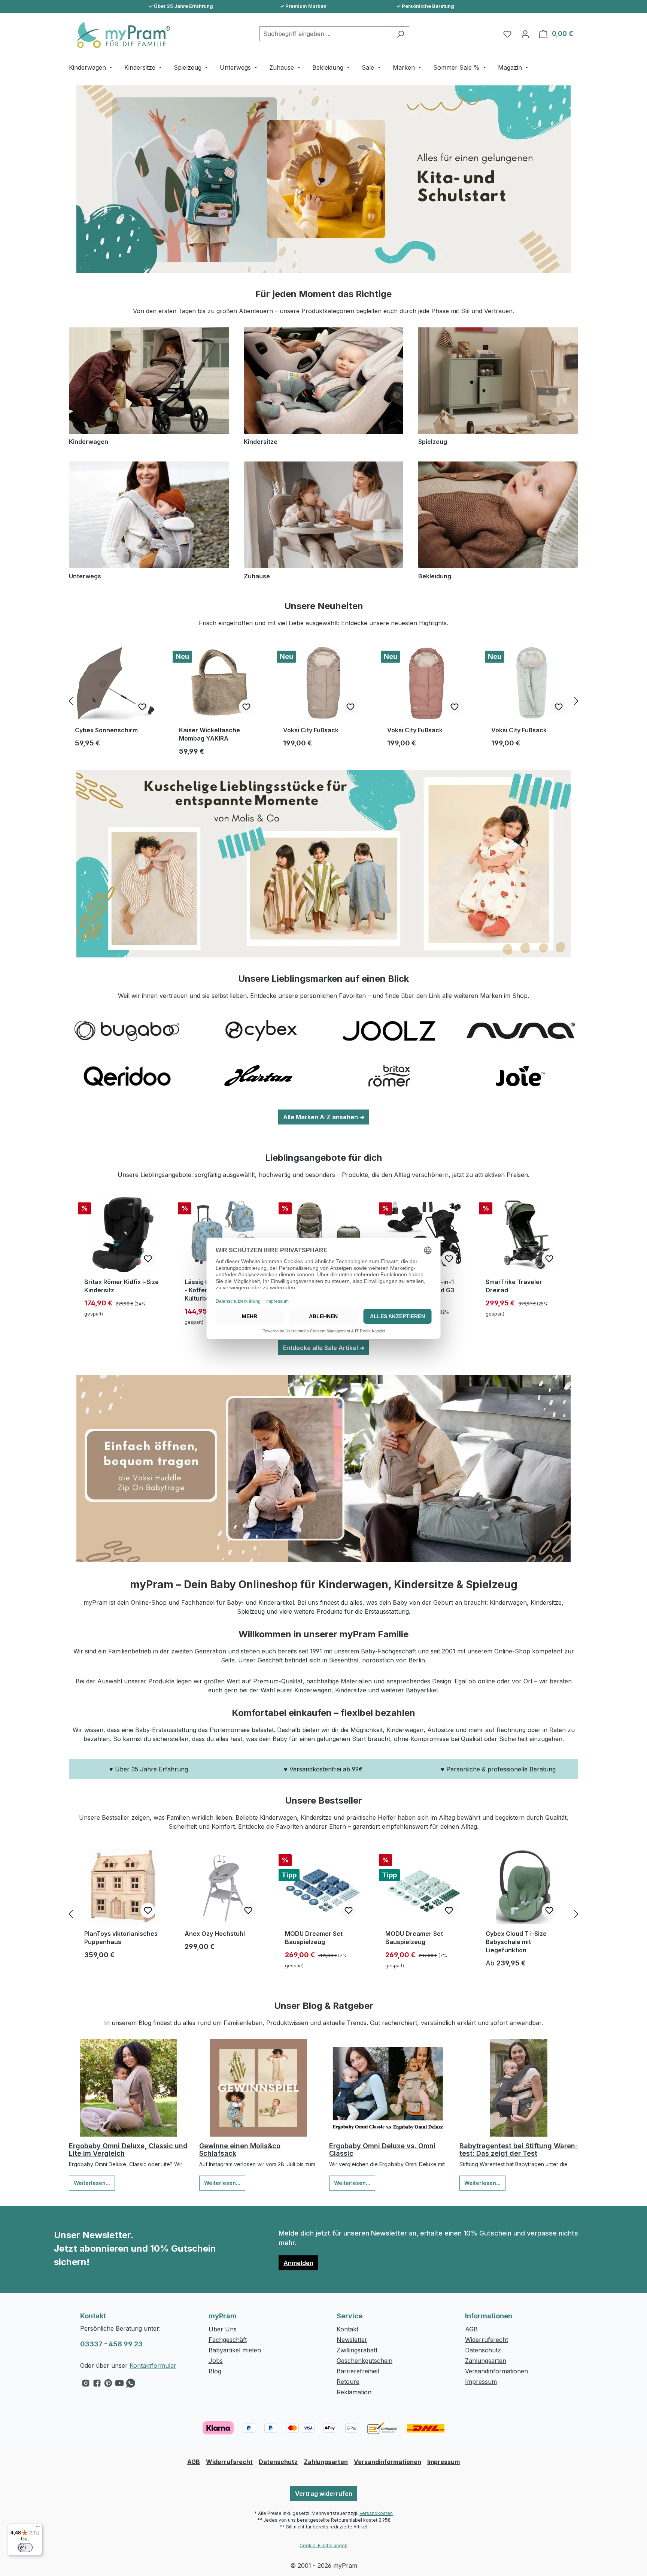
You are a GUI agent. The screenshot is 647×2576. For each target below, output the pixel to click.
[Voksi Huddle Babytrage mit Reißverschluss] (323, 1468)
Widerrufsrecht (487, 2340)
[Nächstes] (576, 701)
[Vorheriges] (71, 701)
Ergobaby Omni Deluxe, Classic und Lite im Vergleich (128, 2150)
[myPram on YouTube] (119, 2385)
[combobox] (326, 34)
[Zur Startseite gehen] (119, 35)
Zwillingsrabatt (357, 2350)
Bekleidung (435, 576)
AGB (471, 2329)
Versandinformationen (496, 2371)
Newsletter (352, 2340)
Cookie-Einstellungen (323, 2545)
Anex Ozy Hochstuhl (215, 1934)
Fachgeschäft (228, 2340)
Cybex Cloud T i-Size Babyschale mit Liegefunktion (516, 1942)
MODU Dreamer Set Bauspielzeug (314, 1938)
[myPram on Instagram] (86, 2385)
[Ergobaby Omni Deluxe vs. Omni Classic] (389, 2088)
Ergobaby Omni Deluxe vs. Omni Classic (382, 2150)
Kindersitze (261, 442)
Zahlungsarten (486, 2361)
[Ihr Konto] (525, 34)
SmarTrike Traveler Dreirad (514, 1286)
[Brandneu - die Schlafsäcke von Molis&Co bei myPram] (323, 864)
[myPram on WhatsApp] (131, 2385)
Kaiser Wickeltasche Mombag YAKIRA (209, 734)
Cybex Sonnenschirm (106, 730)
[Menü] (38, 2528)
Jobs (216, 2361)
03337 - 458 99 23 (111, 2344)
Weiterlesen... (92, 2183)
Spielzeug (433, 442)
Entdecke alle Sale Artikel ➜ (324, 1348)
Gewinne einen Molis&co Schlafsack (240, 2150)
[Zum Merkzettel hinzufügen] (142, 707)
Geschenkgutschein (364, 2361)
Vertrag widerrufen (324, 2494)
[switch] (25, 2548)
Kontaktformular (153, 2365)
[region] (323, 701)
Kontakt (347, 2329)
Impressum (481, 2382)
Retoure (348, 2382)
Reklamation (354, 2392)
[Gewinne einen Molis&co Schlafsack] (259, 2088)
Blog (215, 2371)
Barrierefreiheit (358, 2371)
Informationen (489, 2316)
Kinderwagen (89, 442)
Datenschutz (483, 2350)
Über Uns (223, 2329)
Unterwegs (85, 576)
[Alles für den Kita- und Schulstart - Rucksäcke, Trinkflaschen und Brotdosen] (323, 179)
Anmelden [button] (298, 2263)
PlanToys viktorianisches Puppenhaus (121, 1938)
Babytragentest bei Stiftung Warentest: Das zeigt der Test (519, 2150)
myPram (223, 2316)
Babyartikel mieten (235, 2350)
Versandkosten (376, 2513)
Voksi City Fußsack (311, 730)
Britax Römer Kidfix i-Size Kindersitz (121, 1286)
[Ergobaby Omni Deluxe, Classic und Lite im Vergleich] (128, 2088)
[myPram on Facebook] (97, 2385)
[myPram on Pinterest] (108, 2385)
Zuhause (257, 576)
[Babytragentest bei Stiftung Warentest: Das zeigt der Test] (519, 2088)
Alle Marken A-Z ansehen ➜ (324, 1117)
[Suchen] (400, 34)
